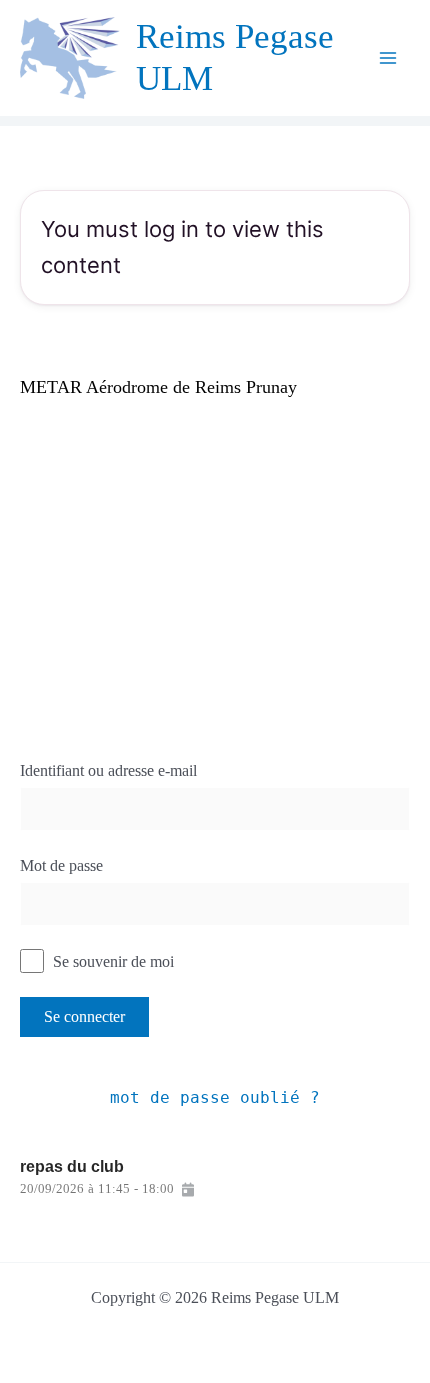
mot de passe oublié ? (215, 1097)
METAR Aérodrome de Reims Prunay (158, 387)
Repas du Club (72, 1166)
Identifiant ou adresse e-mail (108, 770)
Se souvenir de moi (111, 961)
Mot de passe (61, 865)
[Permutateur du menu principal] (388, 58)
